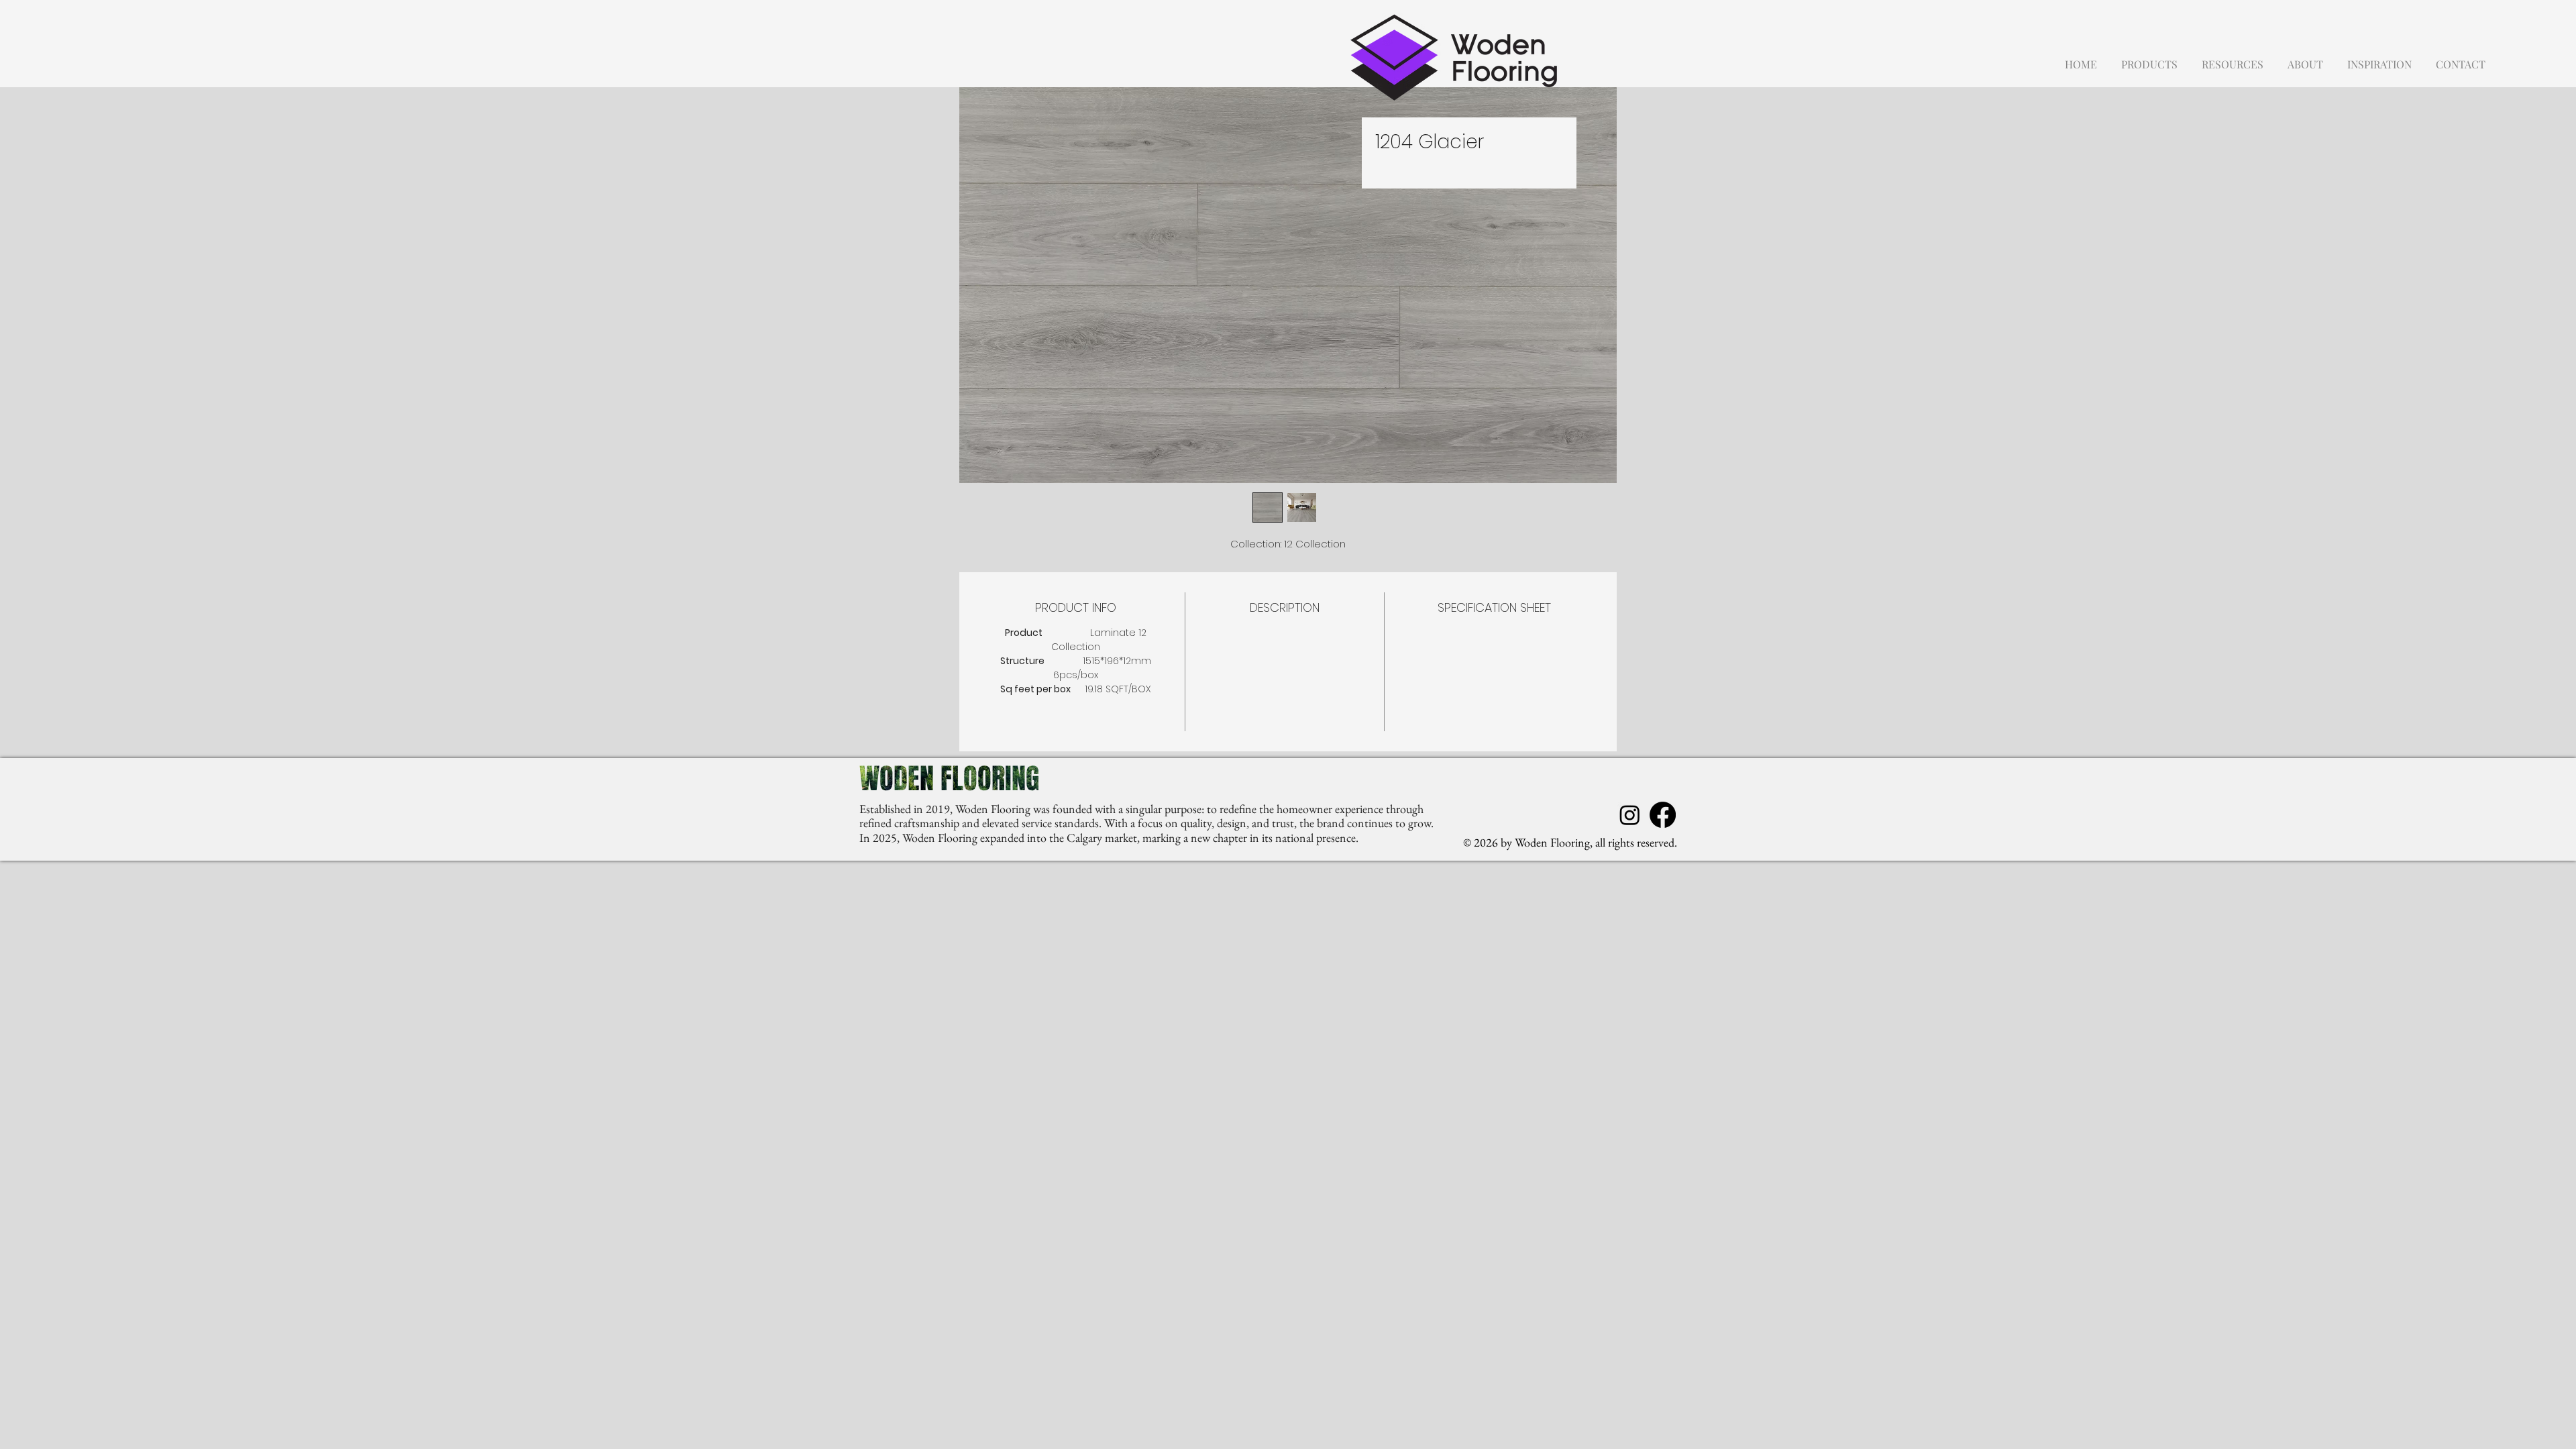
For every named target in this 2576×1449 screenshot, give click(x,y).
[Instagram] (1630, 815)
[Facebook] (1663, 815)
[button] (2149, 58)
